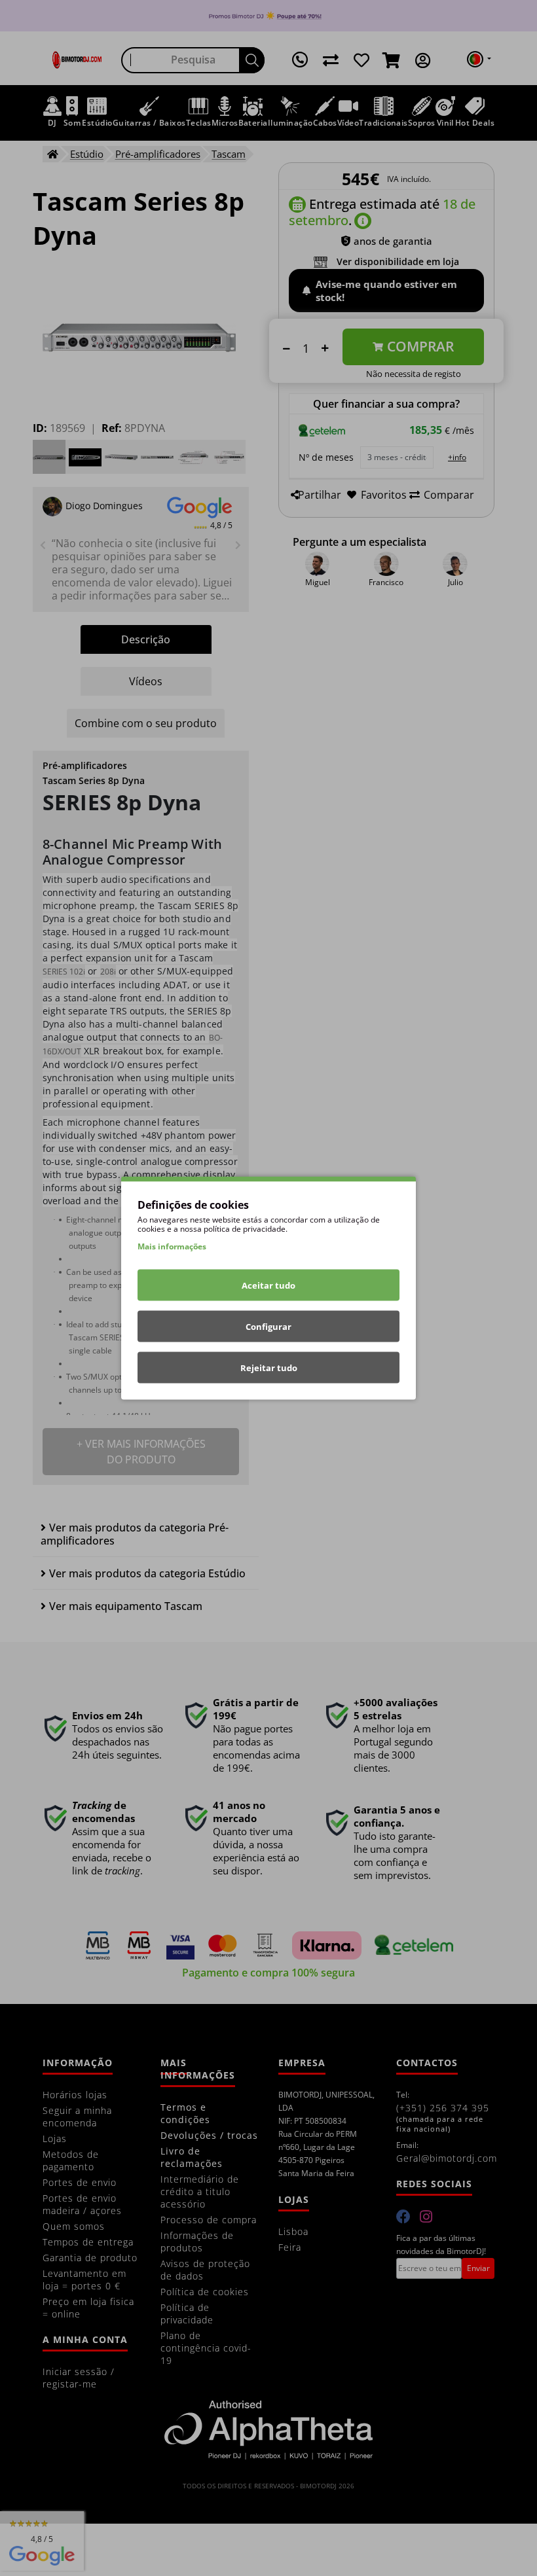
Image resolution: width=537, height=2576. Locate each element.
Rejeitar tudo (269, 1368)
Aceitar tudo (268, 1285)
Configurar (268, 1327)
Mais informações (172, 1246)
